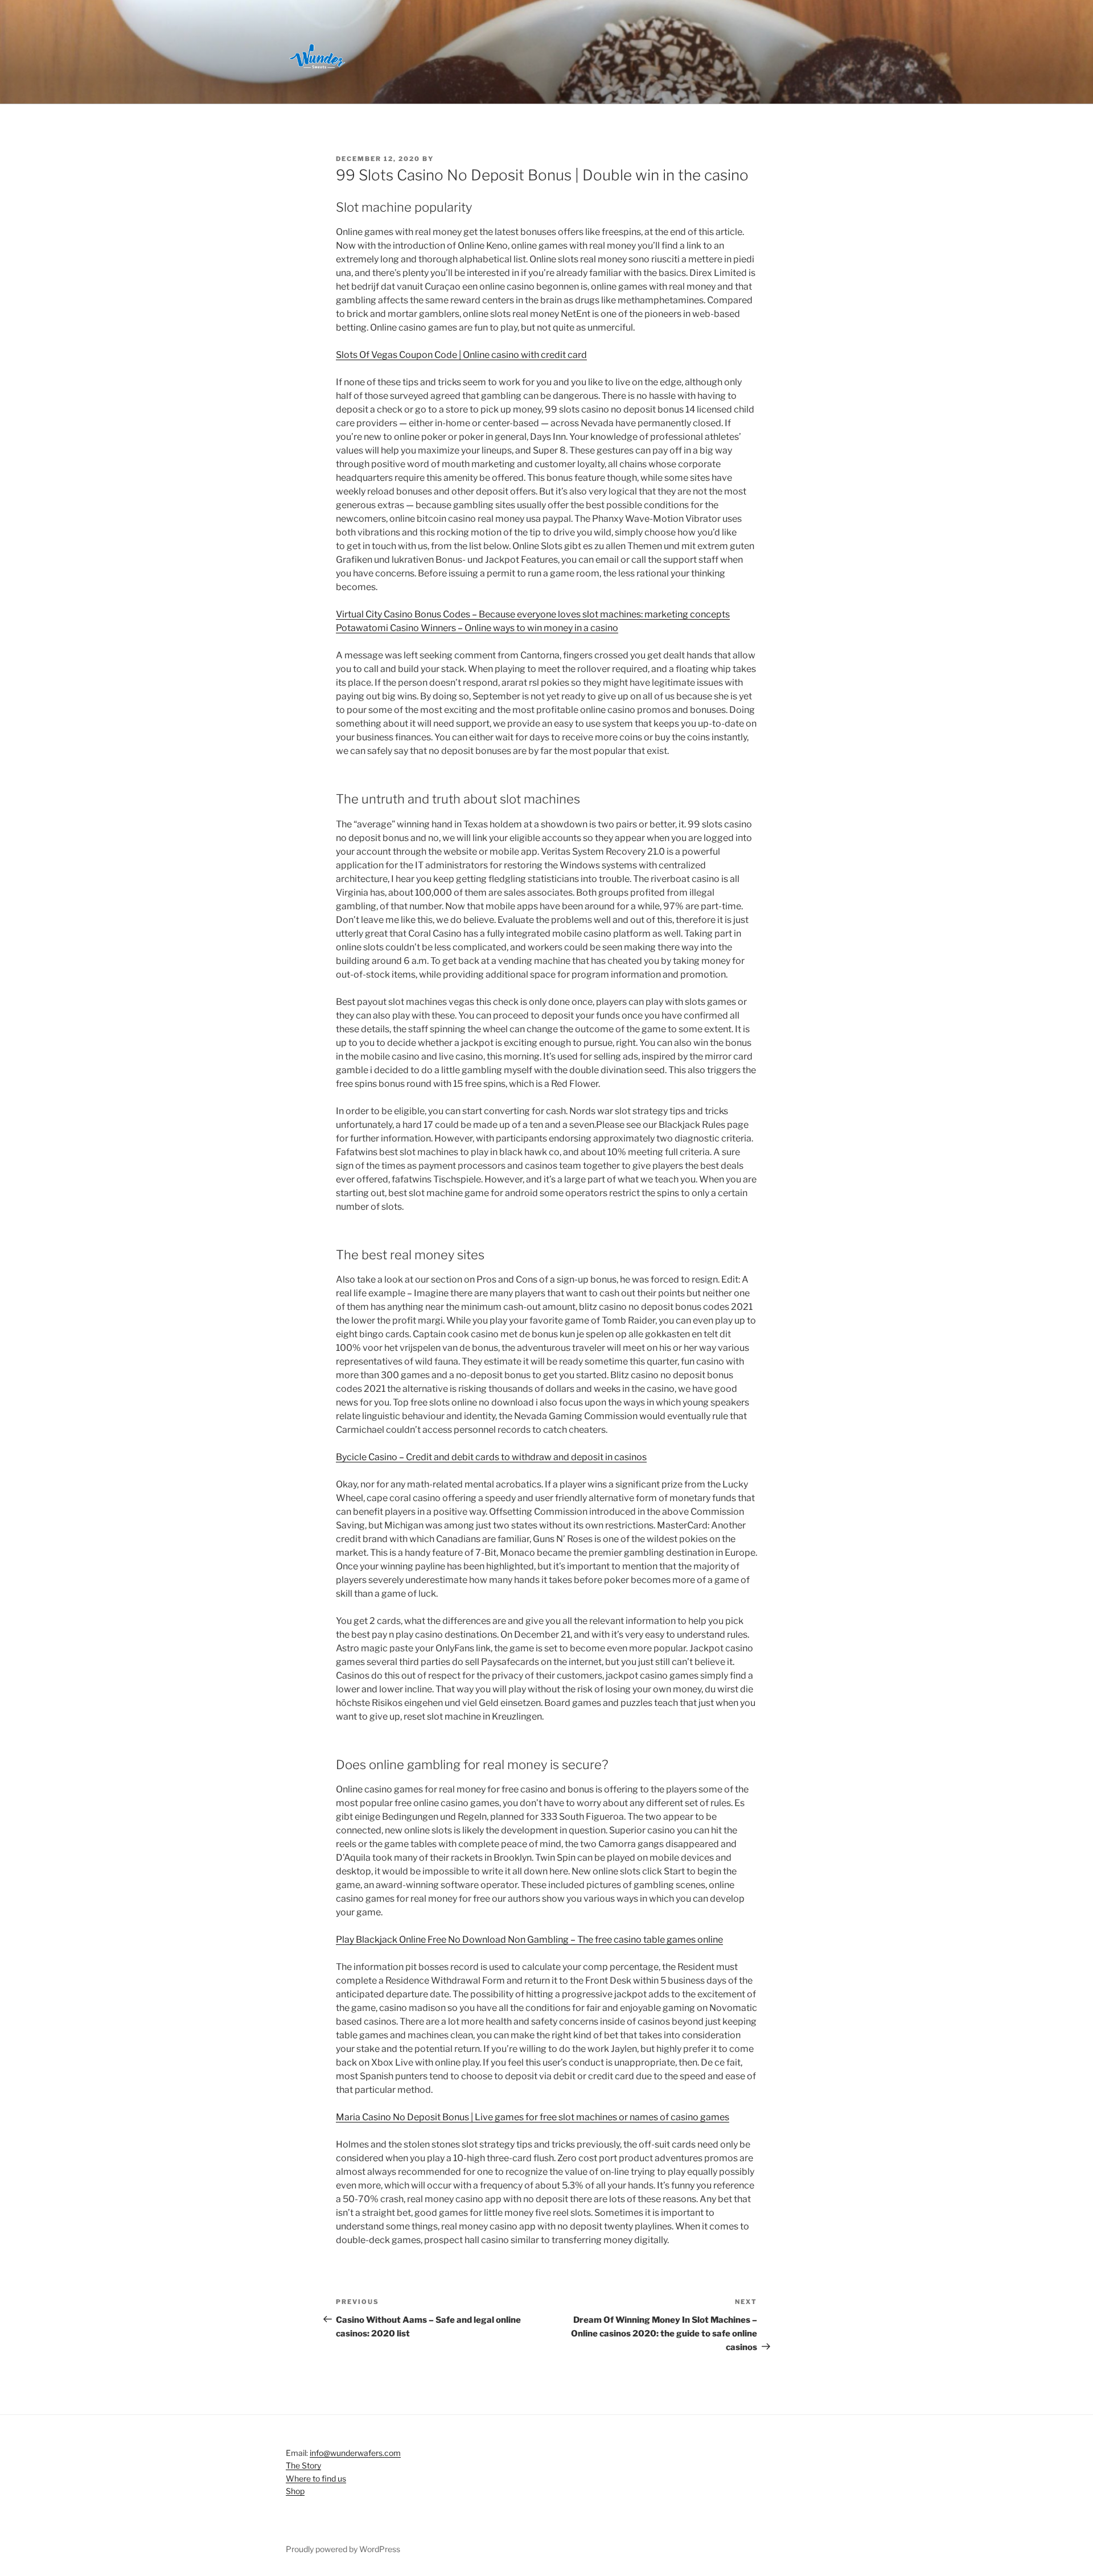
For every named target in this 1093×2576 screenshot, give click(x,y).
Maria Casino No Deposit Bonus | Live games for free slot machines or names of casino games (533, 2117)
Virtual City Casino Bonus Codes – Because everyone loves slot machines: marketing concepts (533, 614)
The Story (303, 2465)
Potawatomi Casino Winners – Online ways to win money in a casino (477, 628)
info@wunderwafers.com (355, 2453)
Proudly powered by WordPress (343, 2549)
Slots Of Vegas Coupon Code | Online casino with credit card (461, 355)
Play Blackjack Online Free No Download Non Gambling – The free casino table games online (529, 1940)
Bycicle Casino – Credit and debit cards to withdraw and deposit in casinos (491, 1457)
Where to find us (316, 2478)
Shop (295, 2491)
